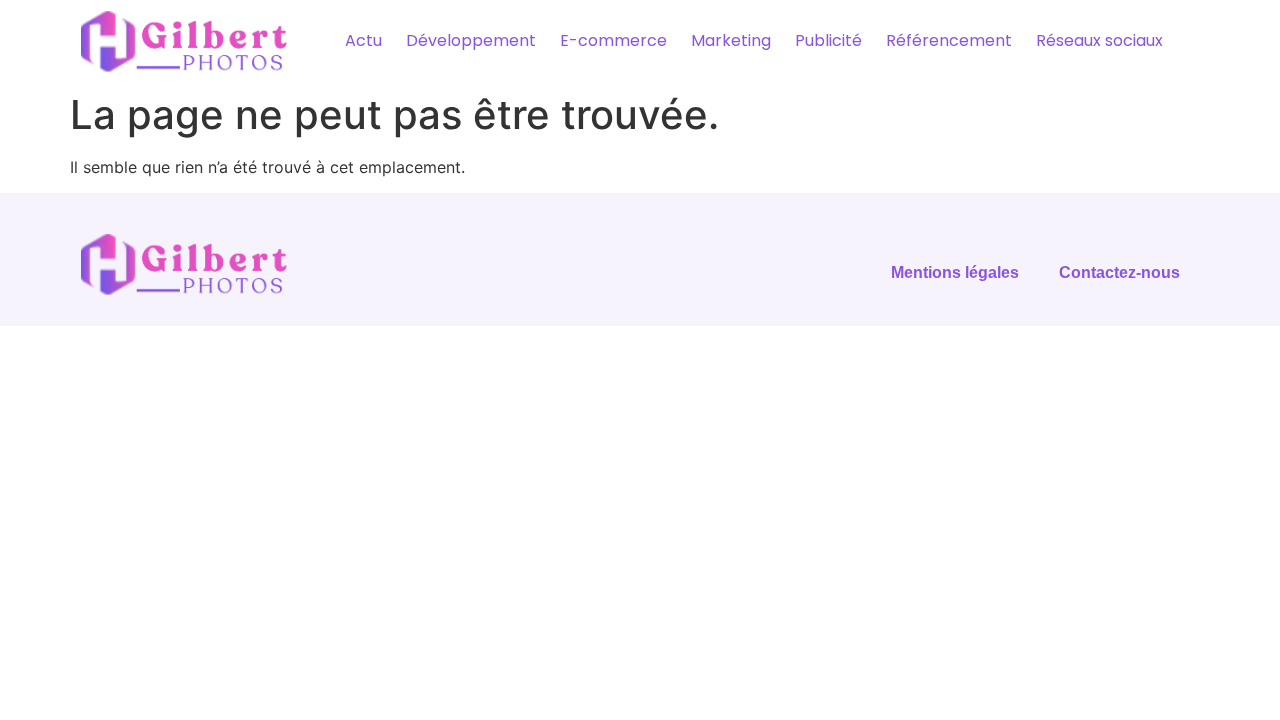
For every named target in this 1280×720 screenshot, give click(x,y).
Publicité (828, 40)
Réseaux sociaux (1099, 40)
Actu (363, 40)
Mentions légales (955, 272)
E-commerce (613, 40)
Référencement (949, 40)
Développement (471, 40)
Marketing (731, 40)
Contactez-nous (1119, 272)
